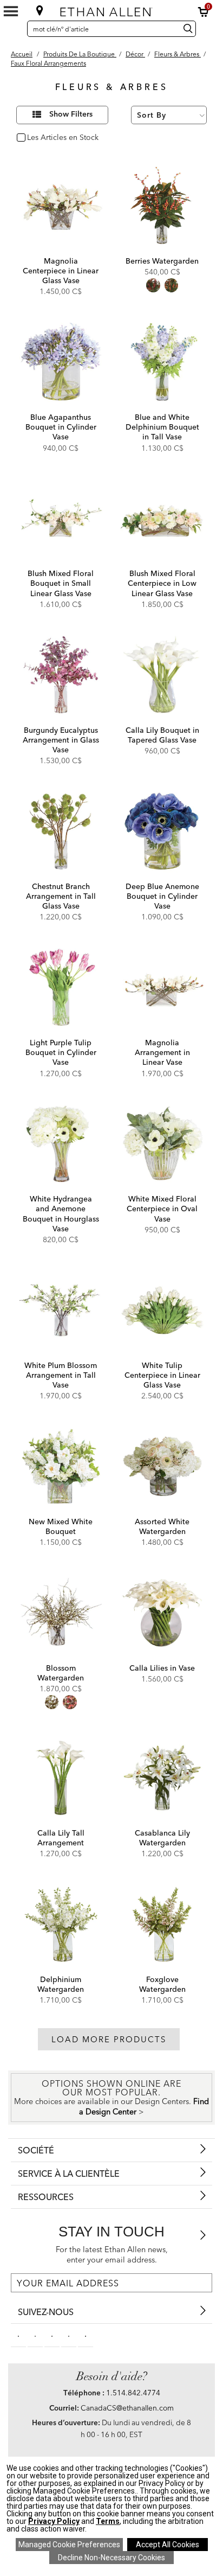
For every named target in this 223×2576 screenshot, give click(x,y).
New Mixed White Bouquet (61, 1526)
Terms (108, 2521)
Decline (111, 2558)
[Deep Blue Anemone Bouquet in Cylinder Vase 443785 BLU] (162, 831)
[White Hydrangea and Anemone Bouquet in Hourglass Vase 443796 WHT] (61, 1144)
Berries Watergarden (162, 261)
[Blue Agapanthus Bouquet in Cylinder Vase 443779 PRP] (61, 362)
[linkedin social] (52, 2335)
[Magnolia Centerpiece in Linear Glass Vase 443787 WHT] (61, 206)
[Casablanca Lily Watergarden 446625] (162, 1778)
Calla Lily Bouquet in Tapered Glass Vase (162, 735)
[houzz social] (86, 2335)
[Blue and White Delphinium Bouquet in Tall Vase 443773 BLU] (162, 362)
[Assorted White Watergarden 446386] (162, 1466)
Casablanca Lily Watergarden (162, 1838)
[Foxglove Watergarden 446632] (162, 1924)
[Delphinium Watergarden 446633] (61, 1924)
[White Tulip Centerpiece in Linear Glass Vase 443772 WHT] (162, 1310)
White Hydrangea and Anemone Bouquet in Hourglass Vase (61, 1214)
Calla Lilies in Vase (162, 1668)
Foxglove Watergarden (162, 1984)
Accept (168, 2545)
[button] (204, 12)
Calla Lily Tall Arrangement (61, 1838)
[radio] (153, 285)
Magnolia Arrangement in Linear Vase (162, 1052)
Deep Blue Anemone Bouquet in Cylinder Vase (162, 896)
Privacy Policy (54, 2521)
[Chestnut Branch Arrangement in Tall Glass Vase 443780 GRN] (61, 831)
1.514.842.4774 (133, 2393)
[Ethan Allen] (111, 9)
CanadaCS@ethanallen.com (127, 2408)
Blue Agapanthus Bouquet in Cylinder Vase (61, 427)
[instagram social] (69, 2335)
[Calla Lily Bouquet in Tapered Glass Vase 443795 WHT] (162, 675)
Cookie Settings (69, 2545)
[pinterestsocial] (35, 2335)
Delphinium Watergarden (61, 1984)
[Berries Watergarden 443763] (162, 206)
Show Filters (71, 114)
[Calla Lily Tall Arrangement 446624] (61, 1778)
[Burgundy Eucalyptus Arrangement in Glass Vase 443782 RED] (61, 675)
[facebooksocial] (18, 2335)
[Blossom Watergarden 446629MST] (61, 1613)
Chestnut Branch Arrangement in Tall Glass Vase (61, 896)
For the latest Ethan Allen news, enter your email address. (112, 2255)
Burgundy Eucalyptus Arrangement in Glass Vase (61, 740)
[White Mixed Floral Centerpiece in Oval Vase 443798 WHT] (162, 1144)
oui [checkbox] (33, 138)
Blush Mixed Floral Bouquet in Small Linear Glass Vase (61, 583)
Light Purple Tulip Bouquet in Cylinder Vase (61, 1052)
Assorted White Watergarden (162, 1526)
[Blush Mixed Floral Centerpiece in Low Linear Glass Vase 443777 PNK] (162, 519)
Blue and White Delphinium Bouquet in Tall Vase (162, 427)
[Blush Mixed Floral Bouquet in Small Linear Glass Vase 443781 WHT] (61, 519)
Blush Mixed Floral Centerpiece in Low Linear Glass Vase (162, 583)
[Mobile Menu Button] (11, 11)
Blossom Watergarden (61, 1673)
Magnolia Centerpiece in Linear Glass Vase (61, 271)
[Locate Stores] (40, 10)
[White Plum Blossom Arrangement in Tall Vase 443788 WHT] (61, 1310)
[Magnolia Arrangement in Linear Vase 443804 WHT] (162, 987)
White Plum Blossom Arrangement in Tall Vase (61, 1375)
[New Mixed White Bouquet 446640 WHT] (61, 1466)
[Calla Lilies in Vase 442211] (162, 1613)
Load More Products (109, 2039)
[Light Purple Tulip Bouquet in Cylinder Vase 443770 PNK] (61, 987)
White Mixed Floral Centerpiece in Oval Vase (162, 1209)
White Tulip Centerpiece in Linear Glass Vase (162, 1375)
